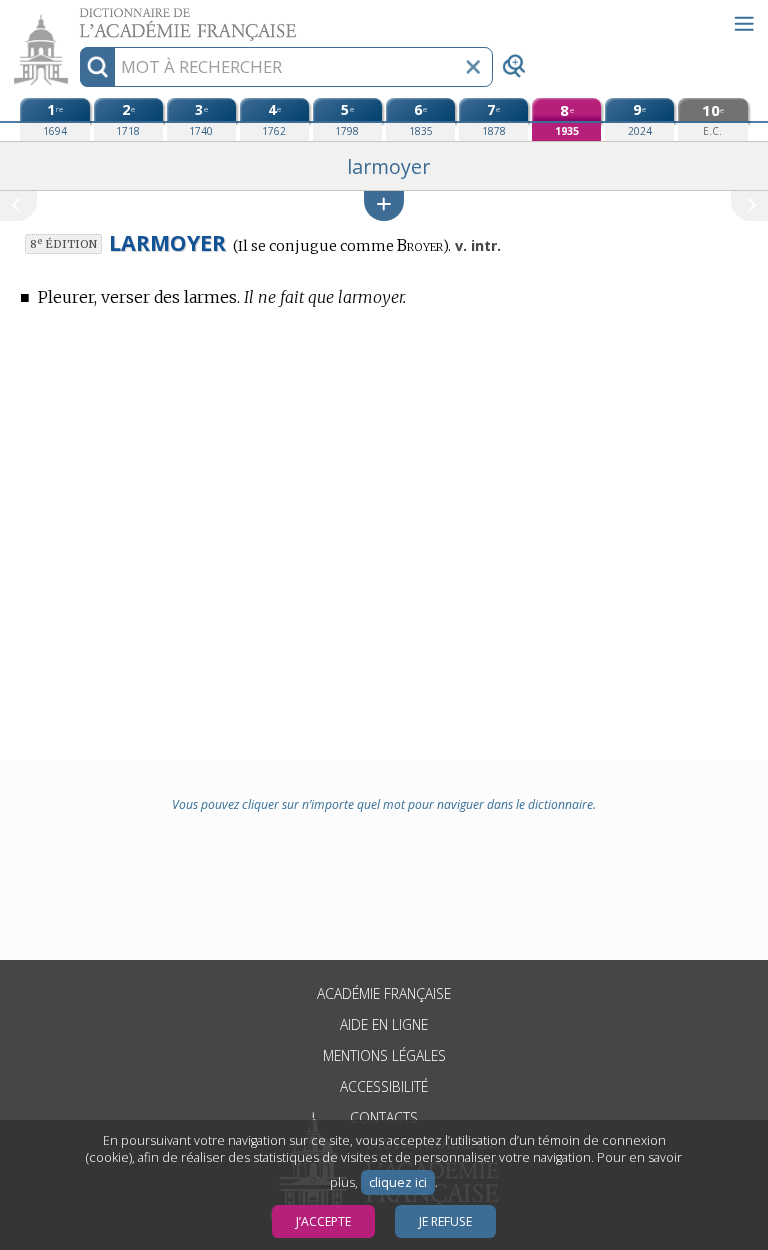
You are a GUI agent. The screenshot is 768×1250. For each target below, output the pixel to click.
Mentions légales (384, 1055)
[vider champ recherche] (473, 67)
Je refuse (445, 1221)
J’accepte (323, 1221)
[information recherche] (97, 67)
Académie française (384, 993)
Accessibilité (384, 1086)
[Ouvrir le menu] (744, 24)
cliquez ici (398, 1182)
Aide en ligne (384, 1024)
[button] (384, 205)
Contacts (384, 1117)
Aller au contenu (77, 17)
